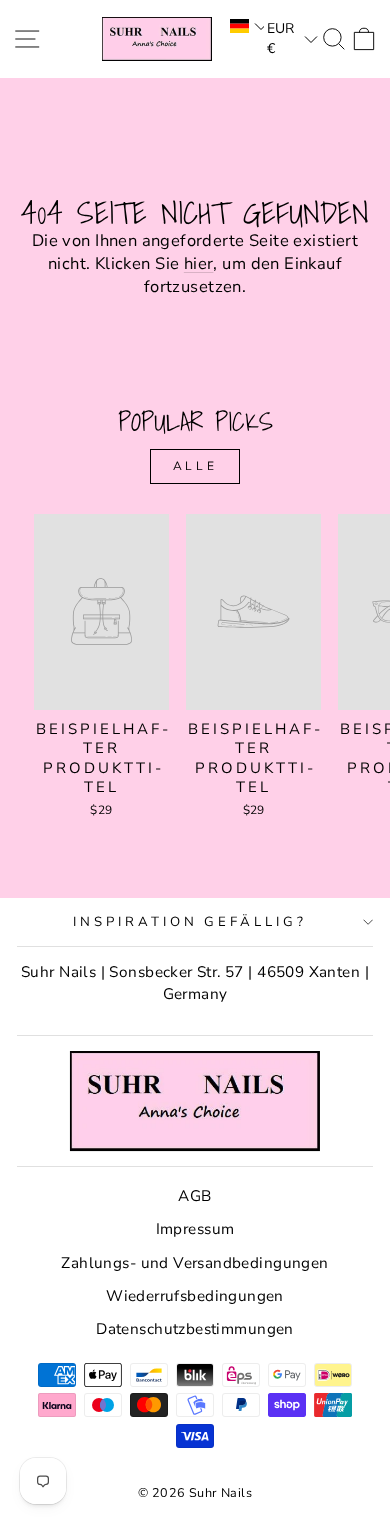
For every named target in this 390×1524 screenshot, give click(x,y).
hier (199, 263)
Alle (195, 466)
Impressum (195, 1229)
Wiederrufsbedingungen (195, 1296)
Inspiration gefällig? (190, 922)
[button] (245, 26)
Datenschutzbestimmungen (195, 1329)
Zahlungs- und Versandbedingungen (194, 1263)
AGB (194, 1196)
